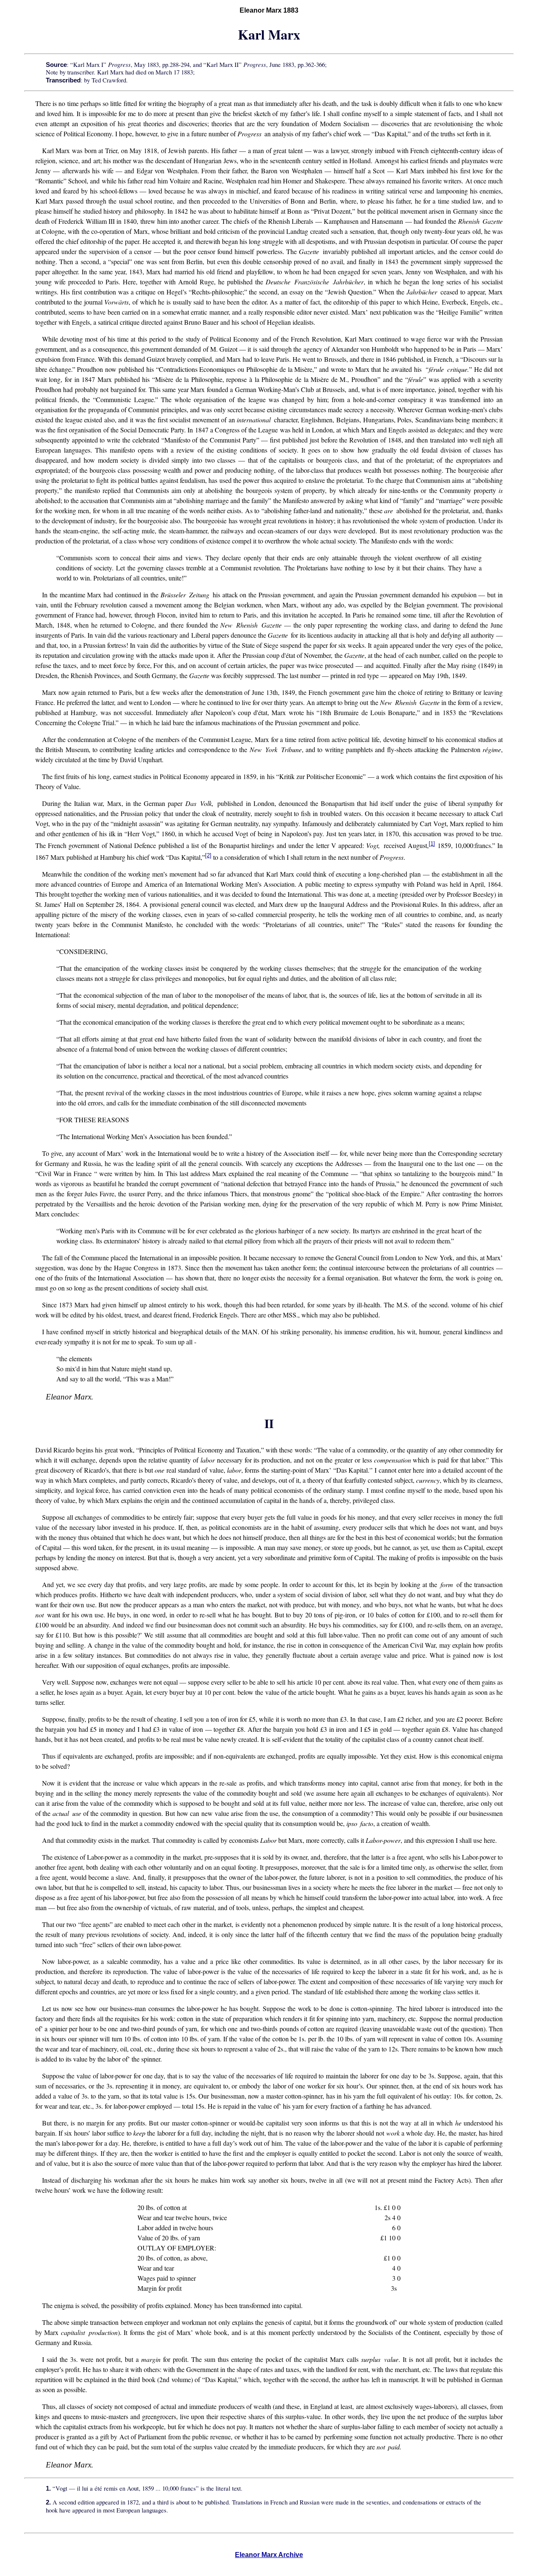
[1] (432, 844)
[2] (208, 855)
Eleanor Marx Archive (269, 2555)
